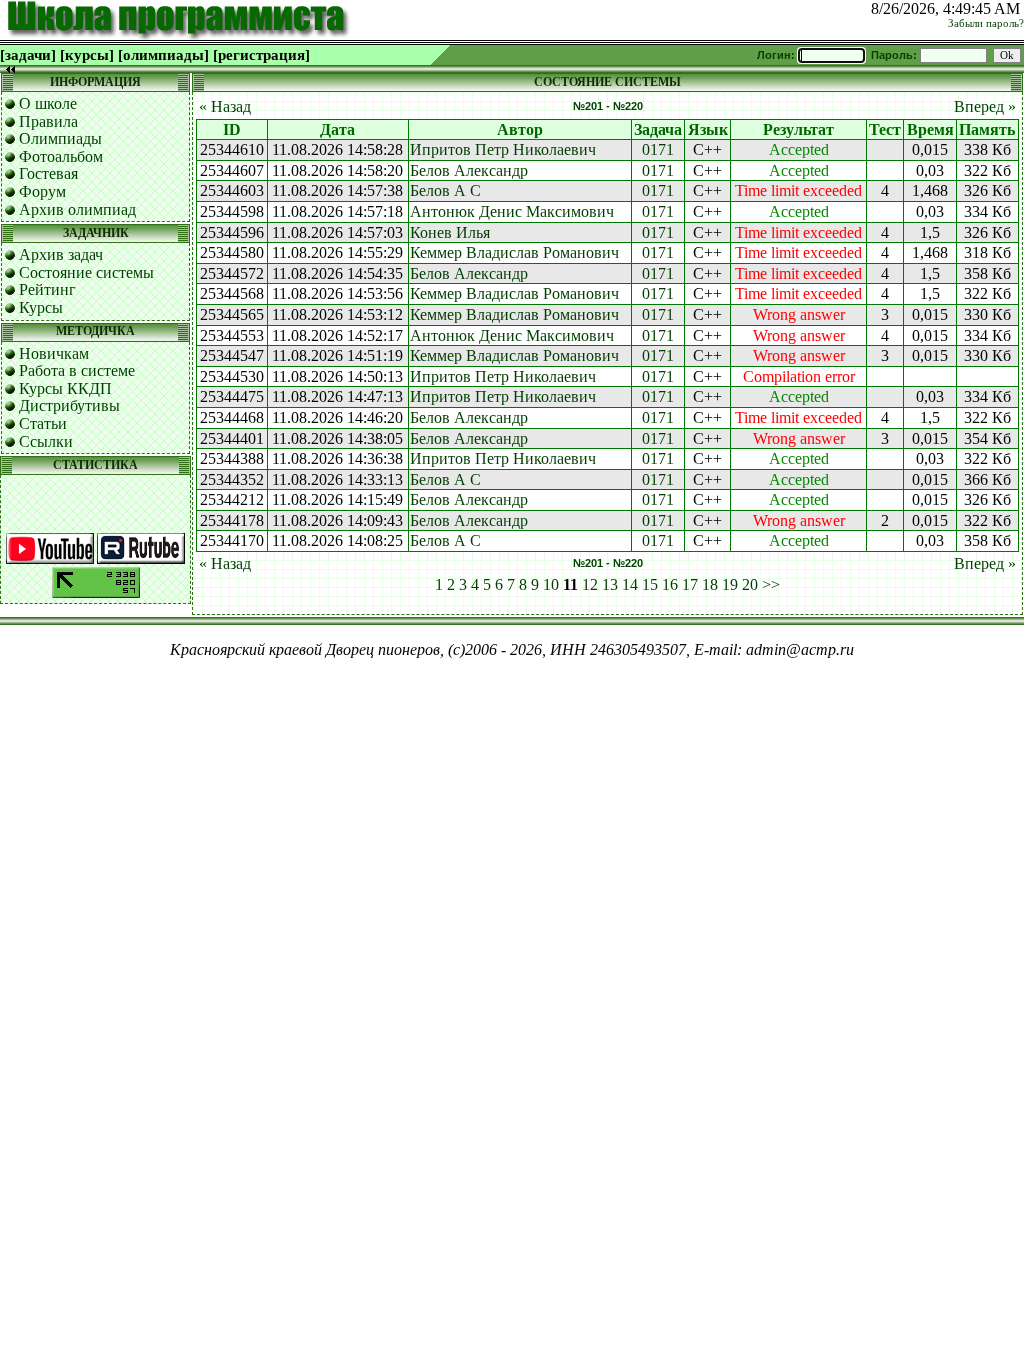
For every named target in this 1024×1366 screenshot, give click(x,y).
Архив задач (61, 254)
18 (710, 584)
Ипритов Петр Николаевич (503, 149)
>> (771, 584)
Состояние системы (86, 272)
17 (690, 584)
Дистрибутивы (69, 405)
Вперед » (985, 106)
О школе (48, 103)
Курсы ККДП (65, 388)
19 (730, 584)
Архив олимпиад (77, 209)
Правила (48, 121)
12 (590, 584)
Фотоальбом (61, 156)
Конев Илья (450, 232)
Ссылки (46, 441)
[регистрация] (261, 55)
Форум (42, 191)
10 (551, 584)
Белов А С (445, 190)
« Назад (225, 106)
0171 (658, 149)
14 (630, 584)
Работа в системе (77, 370)
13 (610, 584)
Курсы (41, 307)
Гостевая (48, 173)
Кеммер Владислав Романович (514, 252)
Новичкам (54, 353)
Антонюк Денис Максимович (512, 211)
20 (750, 584)
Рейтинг (47, 289)
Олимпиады (60, 138)
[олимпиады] (163, 55)
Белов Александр (469, 170)
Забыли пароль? (986, 23)
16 (670, 584)
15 (650, 584)
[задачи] (28, 55)
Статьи (43, 423)
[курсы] (87, 55)
